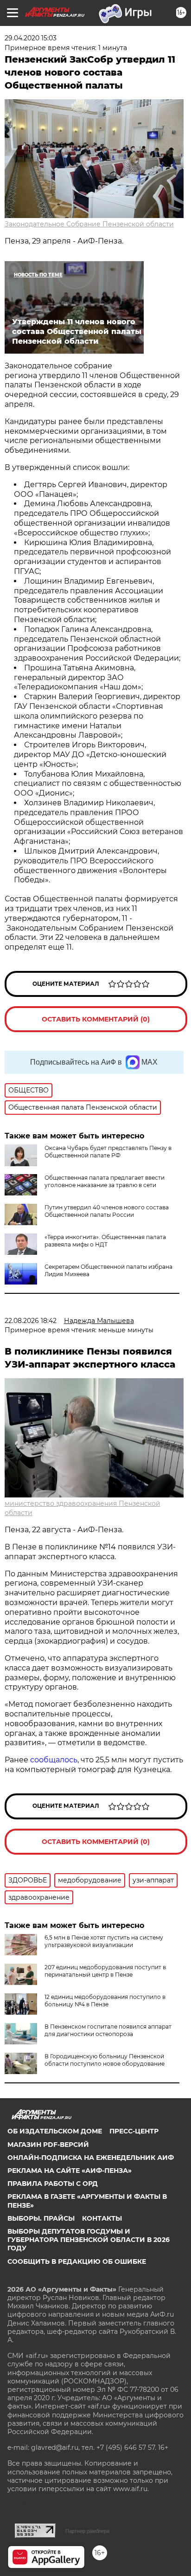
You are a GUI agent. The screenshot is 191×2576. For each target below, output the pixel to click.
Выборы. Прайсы (41, 2218)
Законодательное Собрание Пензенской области (89, 224)
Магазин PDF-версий (48, 2145)
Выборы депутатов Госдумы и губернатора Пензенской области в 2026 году (89, 2240)
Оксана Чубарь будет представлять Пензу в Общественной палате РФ (108, 1152)
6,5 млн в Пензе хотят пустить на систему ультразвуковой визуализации (104, 1941)
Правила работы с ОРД (53, 2184)
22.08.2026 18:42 (31, 1321)
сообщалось (54, 1760)
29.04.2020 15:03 (31, 38)
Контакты (102, 2218)
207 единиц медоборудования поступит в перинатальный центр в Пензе (105, 1971)
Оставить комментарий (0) (96, 1019)
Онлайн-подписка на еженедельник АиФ (91, 2158)
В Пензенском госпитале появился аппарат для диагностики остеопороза (108, 2030)
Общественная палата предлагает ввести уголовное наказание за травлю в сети (105, 1181)
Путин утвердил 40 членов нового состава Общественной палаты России (107, 1211)
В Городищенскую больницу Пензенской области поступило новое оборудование (105, 2060)
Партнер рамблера (87, 2531)
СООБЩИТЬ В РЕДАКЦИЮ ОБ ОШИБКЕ (77, 2261)
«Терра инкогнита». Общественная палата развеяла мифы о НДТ (105, 1241)
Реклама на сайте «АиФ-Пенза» (70, 2171)
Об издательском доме (55, 2131)
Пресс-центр (134, 2131)
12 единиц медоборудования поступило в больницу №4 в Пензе (105, 2001)
